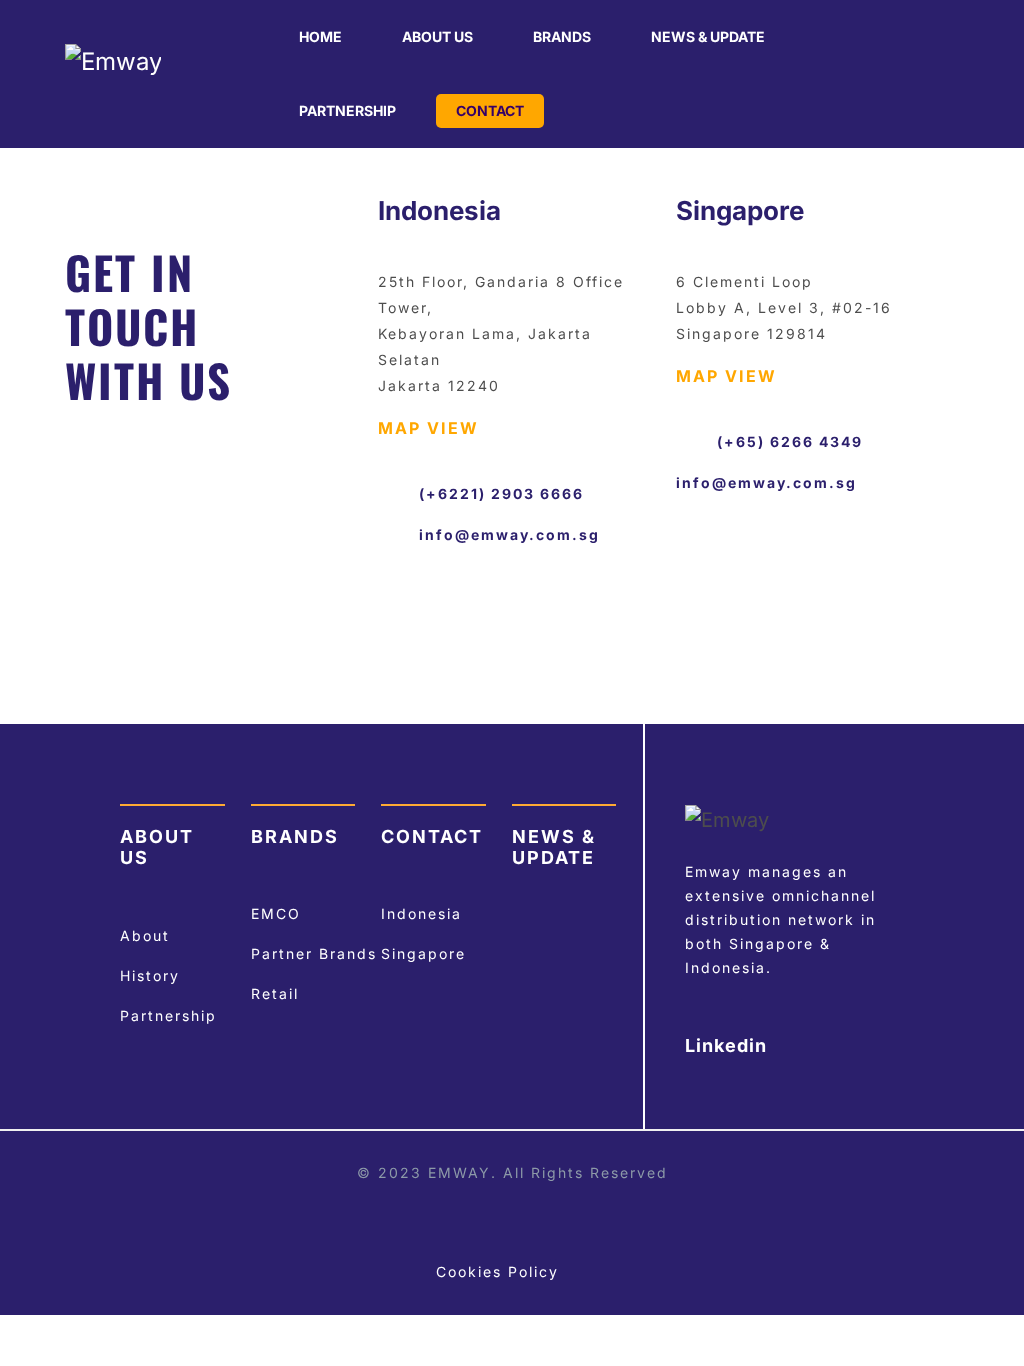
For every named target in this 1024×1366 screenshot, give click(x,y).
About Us (437, 36)
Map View (428, 428)
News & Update (708, 36)
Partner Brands (314, 953)
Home (320, 36)
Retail (275, 993)
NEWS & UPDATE (554, 847)
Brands (562, 36)
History (150, 975)
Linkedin (728, 1045)
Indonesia (421, 913)
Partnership (347, 110)
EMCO (276, 913)
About (145, 935)
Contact (490, 110)
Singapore (423, 953)
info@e (450, 534)
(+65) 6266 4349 (790, 441)
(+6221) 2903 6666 (501, 493)
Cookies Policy (497, 1271)
